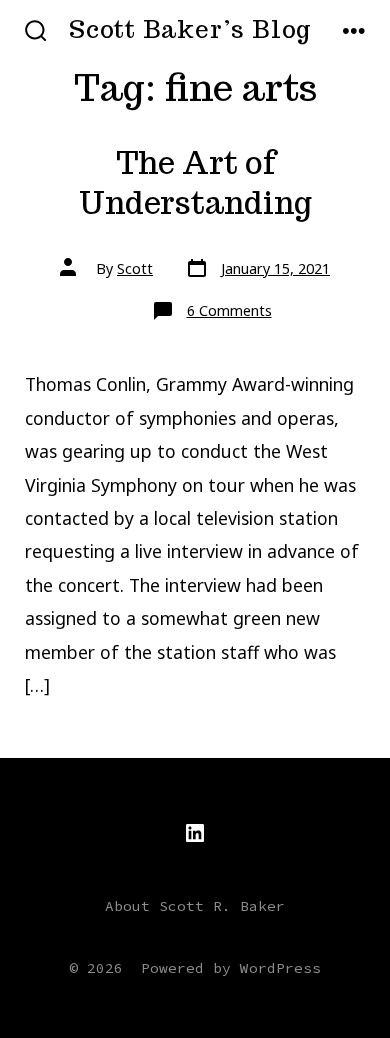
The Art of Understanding (195, 183)
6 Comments (229, 310)
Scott (135, 268)
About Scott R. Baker (195, 906)
